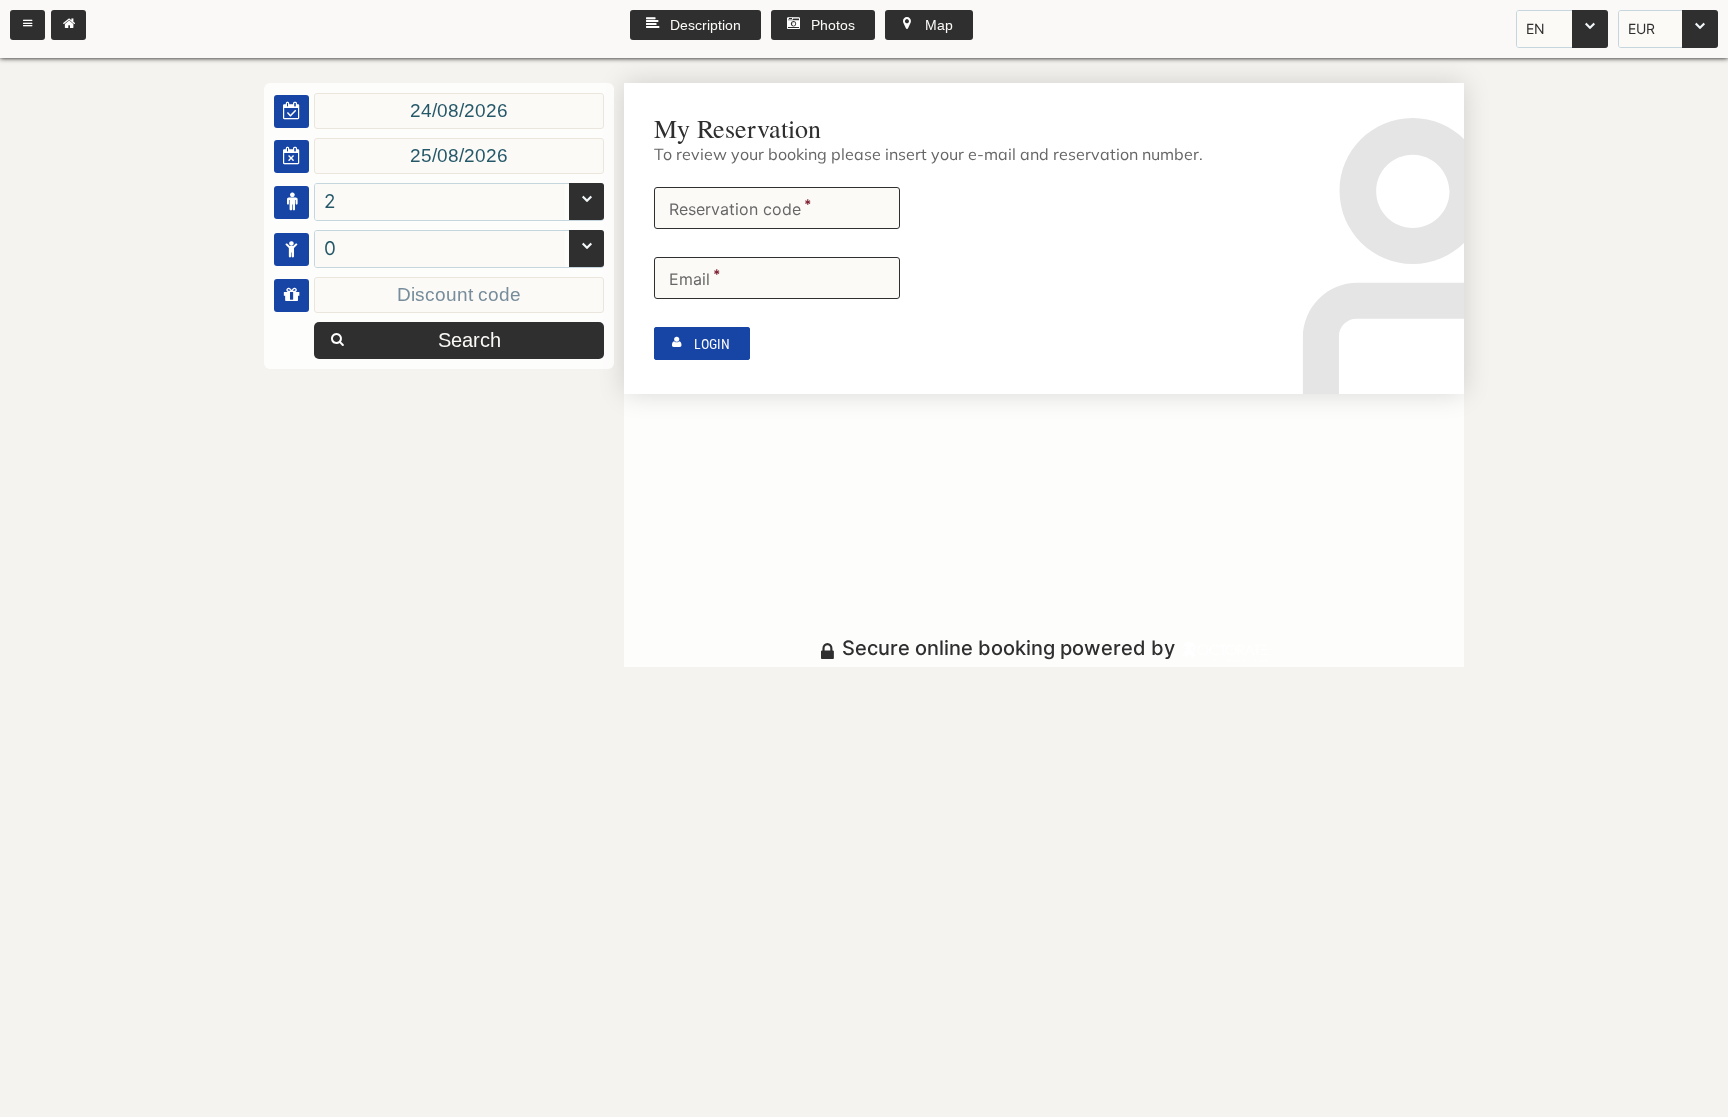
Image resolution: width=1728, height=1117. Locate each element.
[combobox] (1562, 29)
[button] (27, 25)
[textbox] (459, 111)
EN (1535, 28)
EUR (1641, 28)
